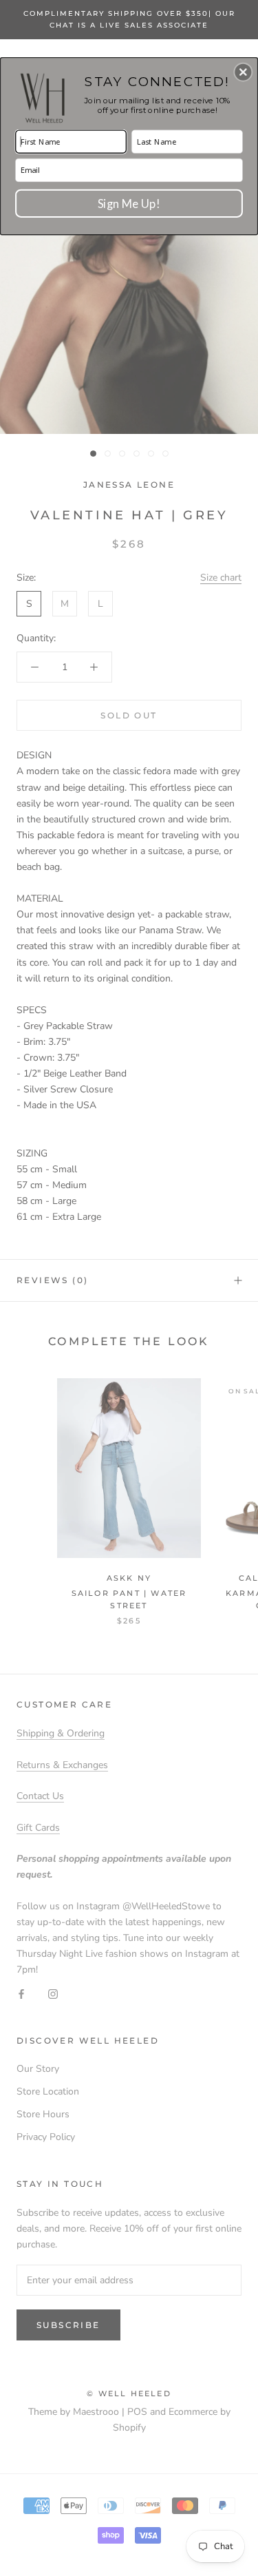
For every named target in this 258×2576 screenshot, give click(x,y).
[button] (243, 72)
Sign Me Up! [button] (129, 202)
